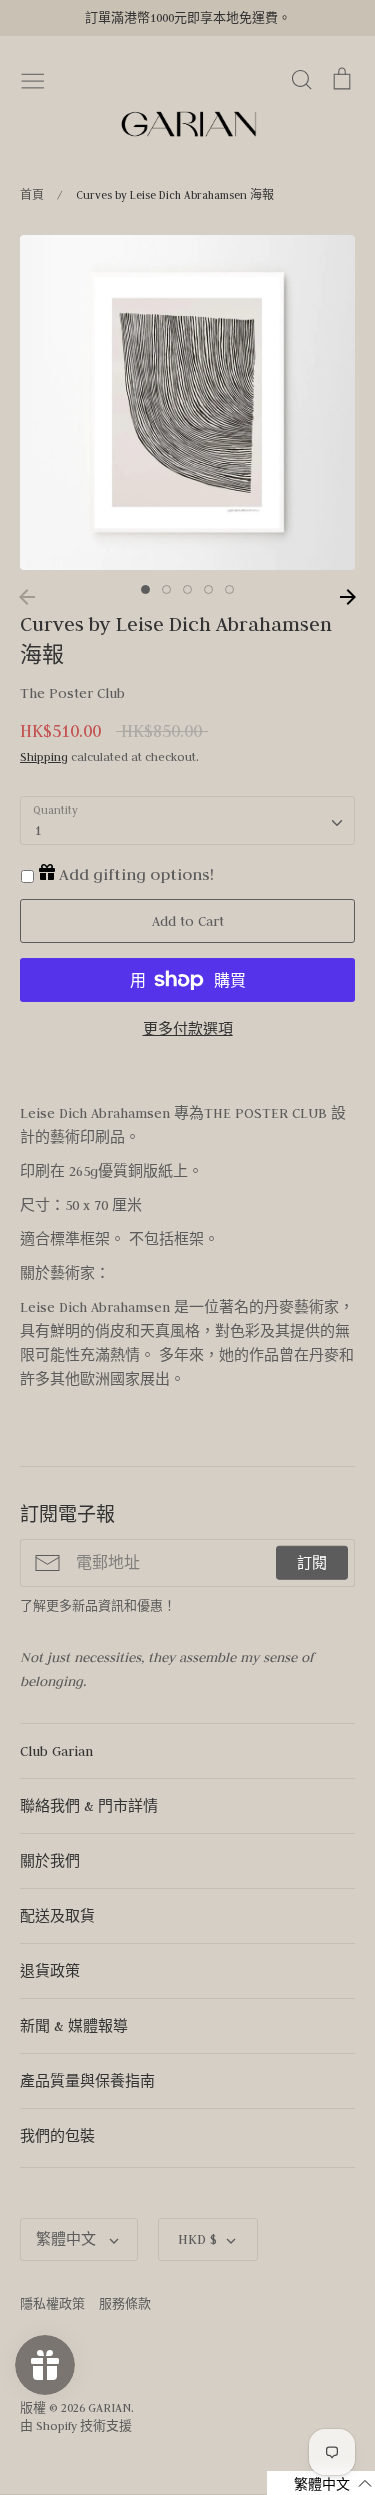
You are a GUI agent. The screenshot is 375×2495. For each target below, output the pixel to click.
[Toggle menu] (33, 79)
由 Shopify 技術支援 (76, 2425)
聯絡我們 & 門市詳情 (89, 1806)
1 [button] (145, 589)
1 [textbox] (37, 830)
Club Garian (56, 1751)
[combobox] (187, 821)
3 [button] (187, 589)
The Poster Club (72, 693)
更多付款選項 (188, 1029)
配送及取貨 (57, 1916)
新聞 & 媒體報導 (74, 2026)
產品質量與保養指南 (87, 2081)
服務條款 (125, 2303)
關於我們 (50, 1861)
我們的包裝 (57, 2136)
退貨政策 (50, 1971)
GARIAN (109, 2407)
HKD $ (197, 2239)
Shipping (44, 756)
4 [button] (208, 589)
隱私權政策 (52, 2303)
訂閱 (312, 1563)
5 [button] (229, 589)
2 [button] (166, 589)
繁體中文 (68, 2239)
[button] (321, 2483)
